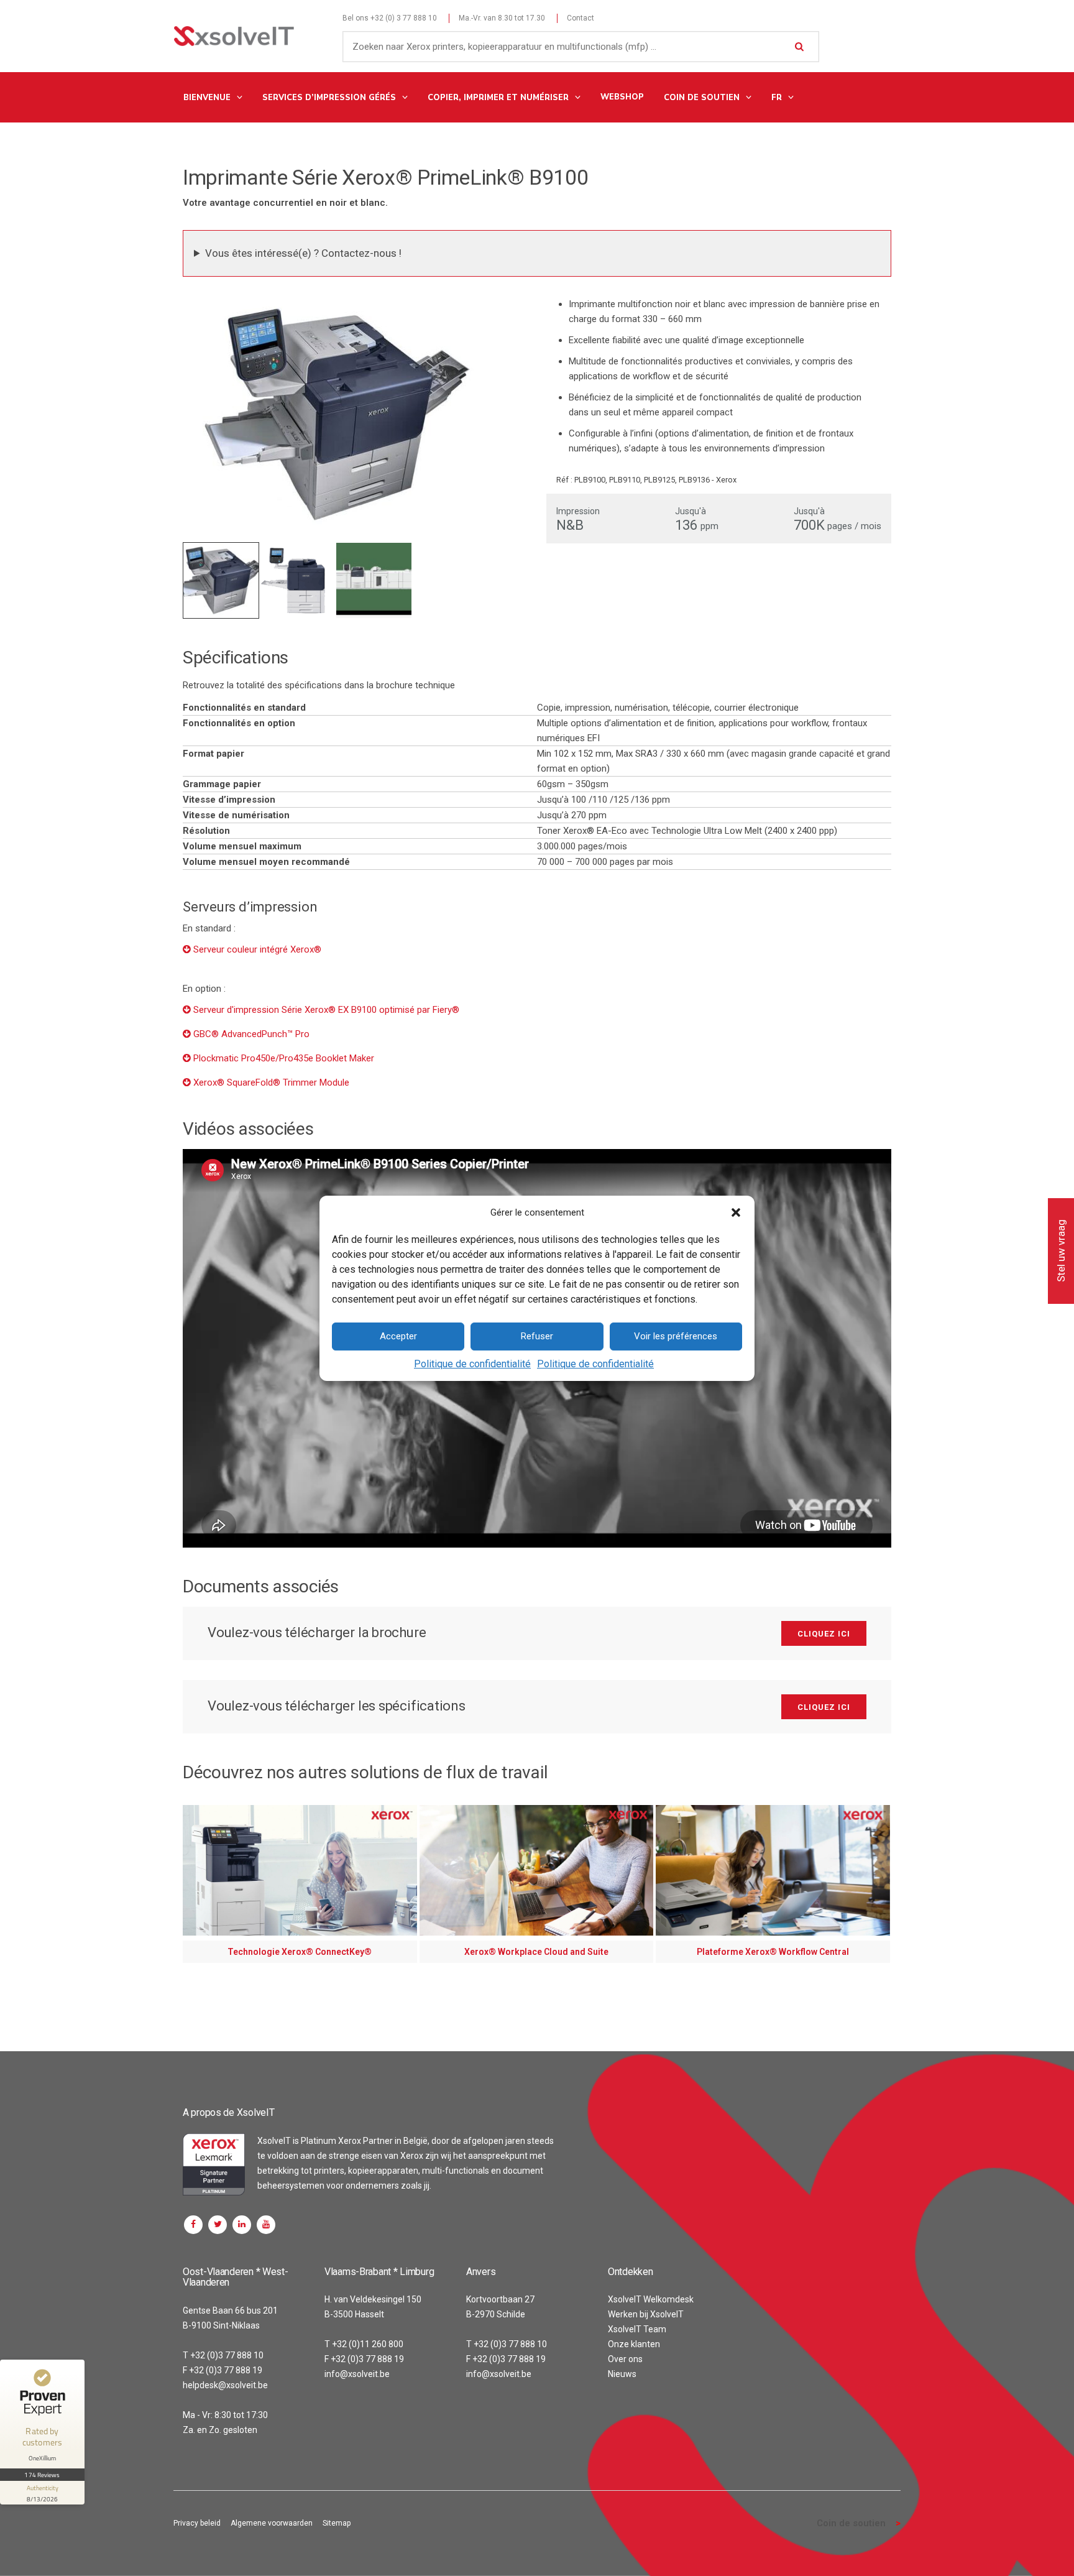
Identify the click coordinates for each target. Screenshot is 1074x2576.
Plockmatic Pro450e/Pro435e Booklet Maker (284, 1058)
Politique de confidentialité (472, 1364)
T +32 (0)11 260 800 (364, 2344)
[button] (736, 1212)
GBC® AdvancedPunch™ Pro (251, 1034)
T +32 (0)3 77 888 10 (223, 2355)
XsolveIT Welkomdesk (651, 2299)
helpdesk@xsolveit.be (225, 2385)
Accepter (398, 1336)
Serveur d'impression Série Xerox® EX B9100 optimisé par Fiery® (326, 1010)
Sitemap (337, 2523)
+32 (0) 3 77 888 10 (404, 18)
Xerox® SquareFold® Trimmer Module (271, 1083)
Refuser (537, 1336)
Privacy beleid (197, 2523)
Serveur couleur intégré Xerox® (257, 949)
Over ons (625, 2359)
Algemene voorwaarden (272, 2523)
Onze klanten (634, 2344)
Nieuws (622, 2374)
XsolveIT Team (637, 2329)
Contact (581, 18)
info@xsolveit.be (357, 2374)
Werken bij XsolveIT (646, 2314)
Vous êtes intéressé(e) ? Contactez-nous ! (303, 253)
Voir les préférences (676, 1336)
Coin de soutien (851, 2523)
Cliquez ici (824, 1634)
